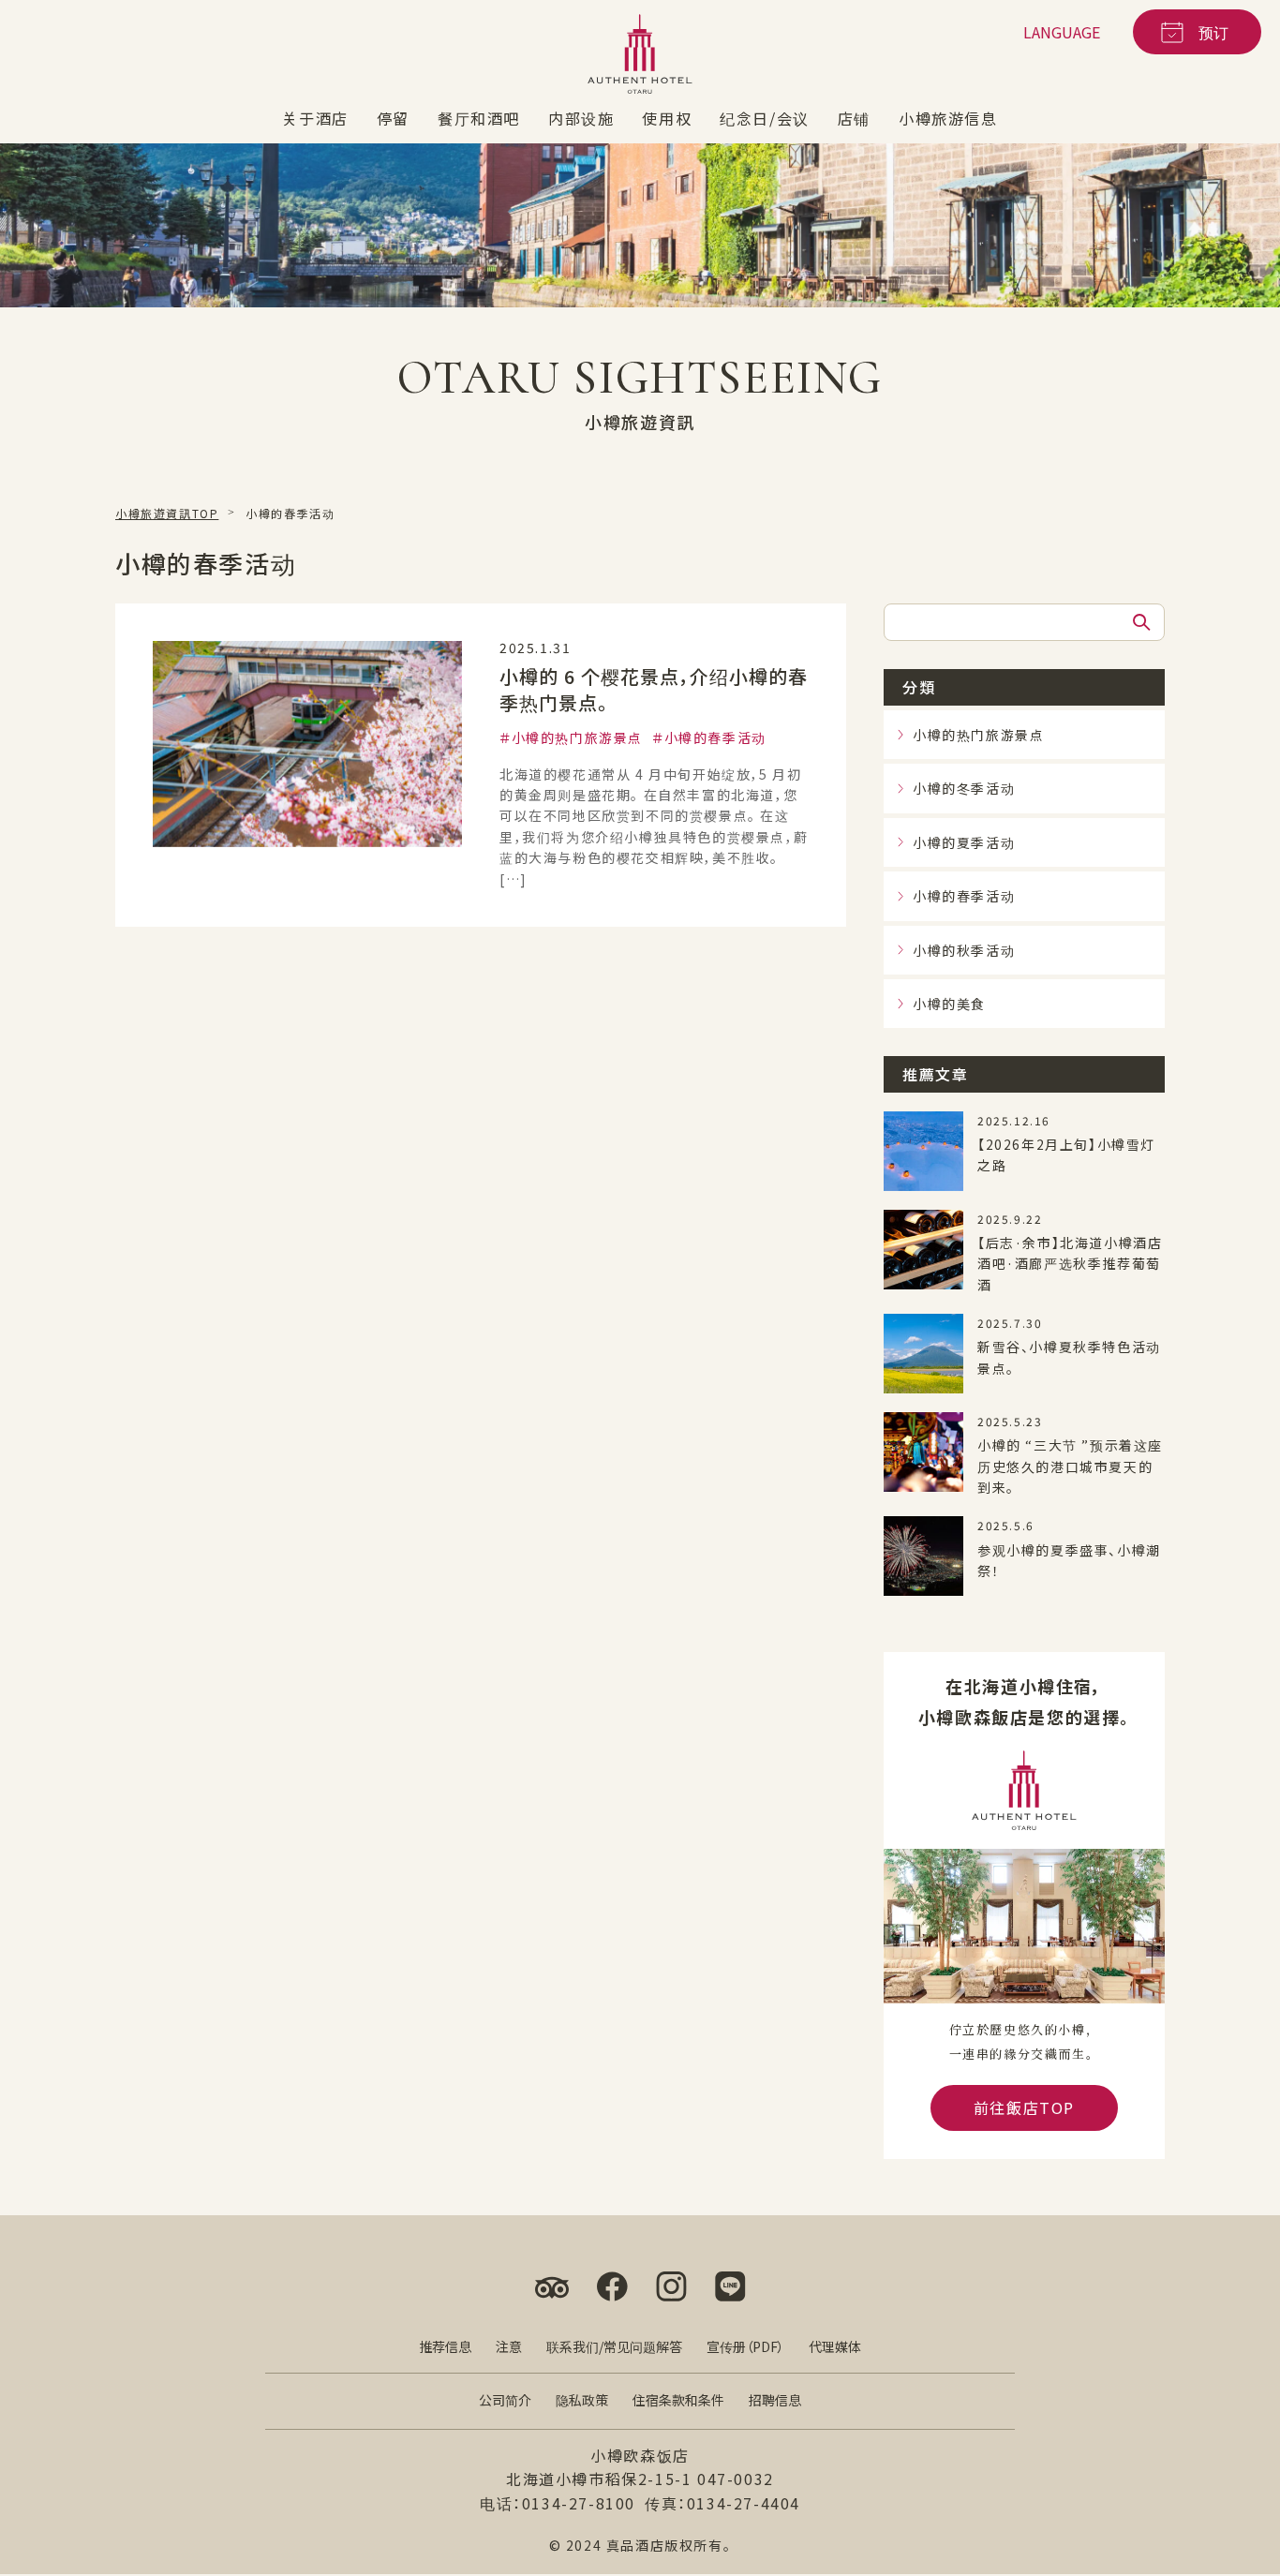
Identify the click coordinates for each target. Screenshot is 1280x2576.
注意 (509, 2346)
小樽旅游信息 (948, 118)
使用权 (667, 118)
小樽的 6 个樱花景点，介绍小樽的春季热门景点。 (654, 689)
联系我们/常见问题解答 (614, 2346)
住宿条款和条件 (678, 2400)
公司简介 (505, 2400)
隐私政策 (582, 2400)
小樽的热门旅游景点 (577, 737)
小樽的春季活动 (715, 737)
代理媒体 (835, 2346)
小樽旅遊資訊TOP (167, 513)
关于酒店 (315, 118)
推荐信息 (445, 2346)
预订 (1213, 32)
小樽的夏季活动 (964, 842)
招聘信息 (775, 2400)
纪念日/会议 (765, 118)
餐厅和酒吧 (479, 118)
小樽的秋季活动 (964, 949)
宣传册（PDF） (745, 2346)
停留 (393, 118)
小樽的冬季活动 (964, 788)
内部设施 (581, 118)
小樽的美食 (949, 1004)
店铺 (854, 118)
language (1062, 32)
